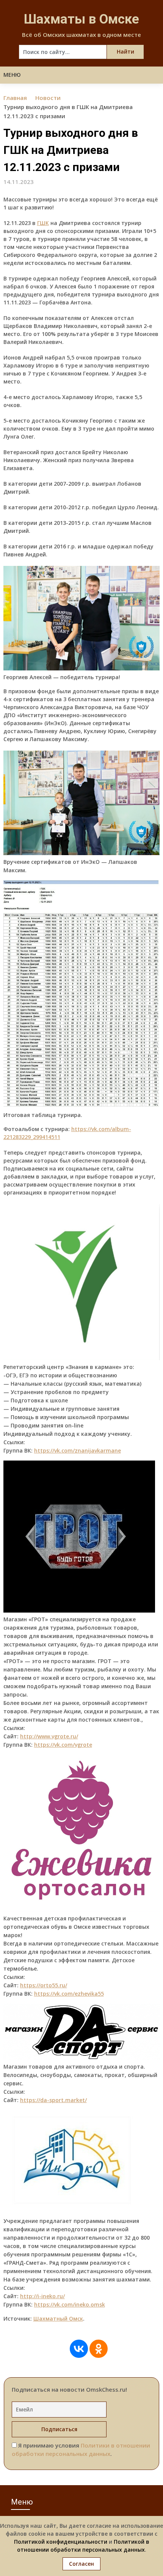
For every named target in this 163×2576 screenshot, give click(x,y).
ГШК (43, 223)
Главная (15, 98)
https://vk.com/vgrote (63, 1745)
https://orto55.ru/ (44, 1985)
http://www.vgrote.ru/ (49, 1736)
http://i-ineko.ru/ (42, 2296)
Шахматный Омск (58, 2319)
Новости (48, 98)
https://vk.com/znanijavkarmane (78, 1450)
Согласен (81, 2564)
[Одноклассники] (99, 2349)
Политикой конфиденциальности (61, 2542)
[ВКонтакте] (79, 2349)
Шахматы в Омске (81, 19)
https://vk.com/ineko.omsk (70, 2304)
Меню (12, 75)
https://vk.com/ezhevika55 (69, 1994)
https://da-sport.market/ (53, 2100)
